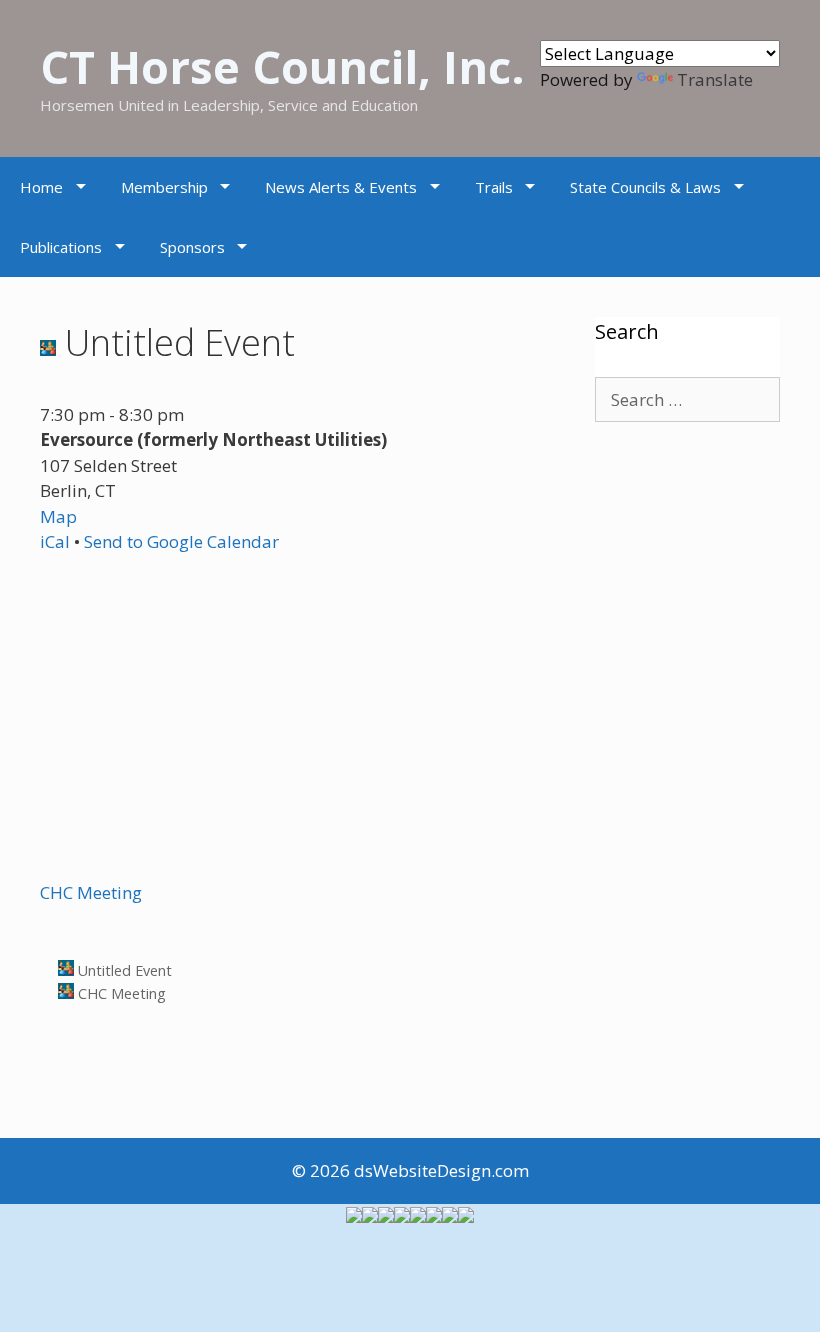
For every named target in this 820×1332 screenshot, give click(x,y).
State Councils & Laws (645, 187)
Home (41, 187)
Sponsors (192, 247)
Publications (61, 247)
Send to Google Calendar (181, 541)
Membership (164, 187)
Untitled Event (123, 970)
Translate (715, 79)
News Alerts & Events (341, 187)
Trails (494, 187)
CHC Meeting (91, 892)
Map (58, 516)
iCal (55, 541)
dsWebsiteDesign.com (441, 1170)
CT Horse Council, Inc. (282, 66)
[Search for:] (687, 399)
